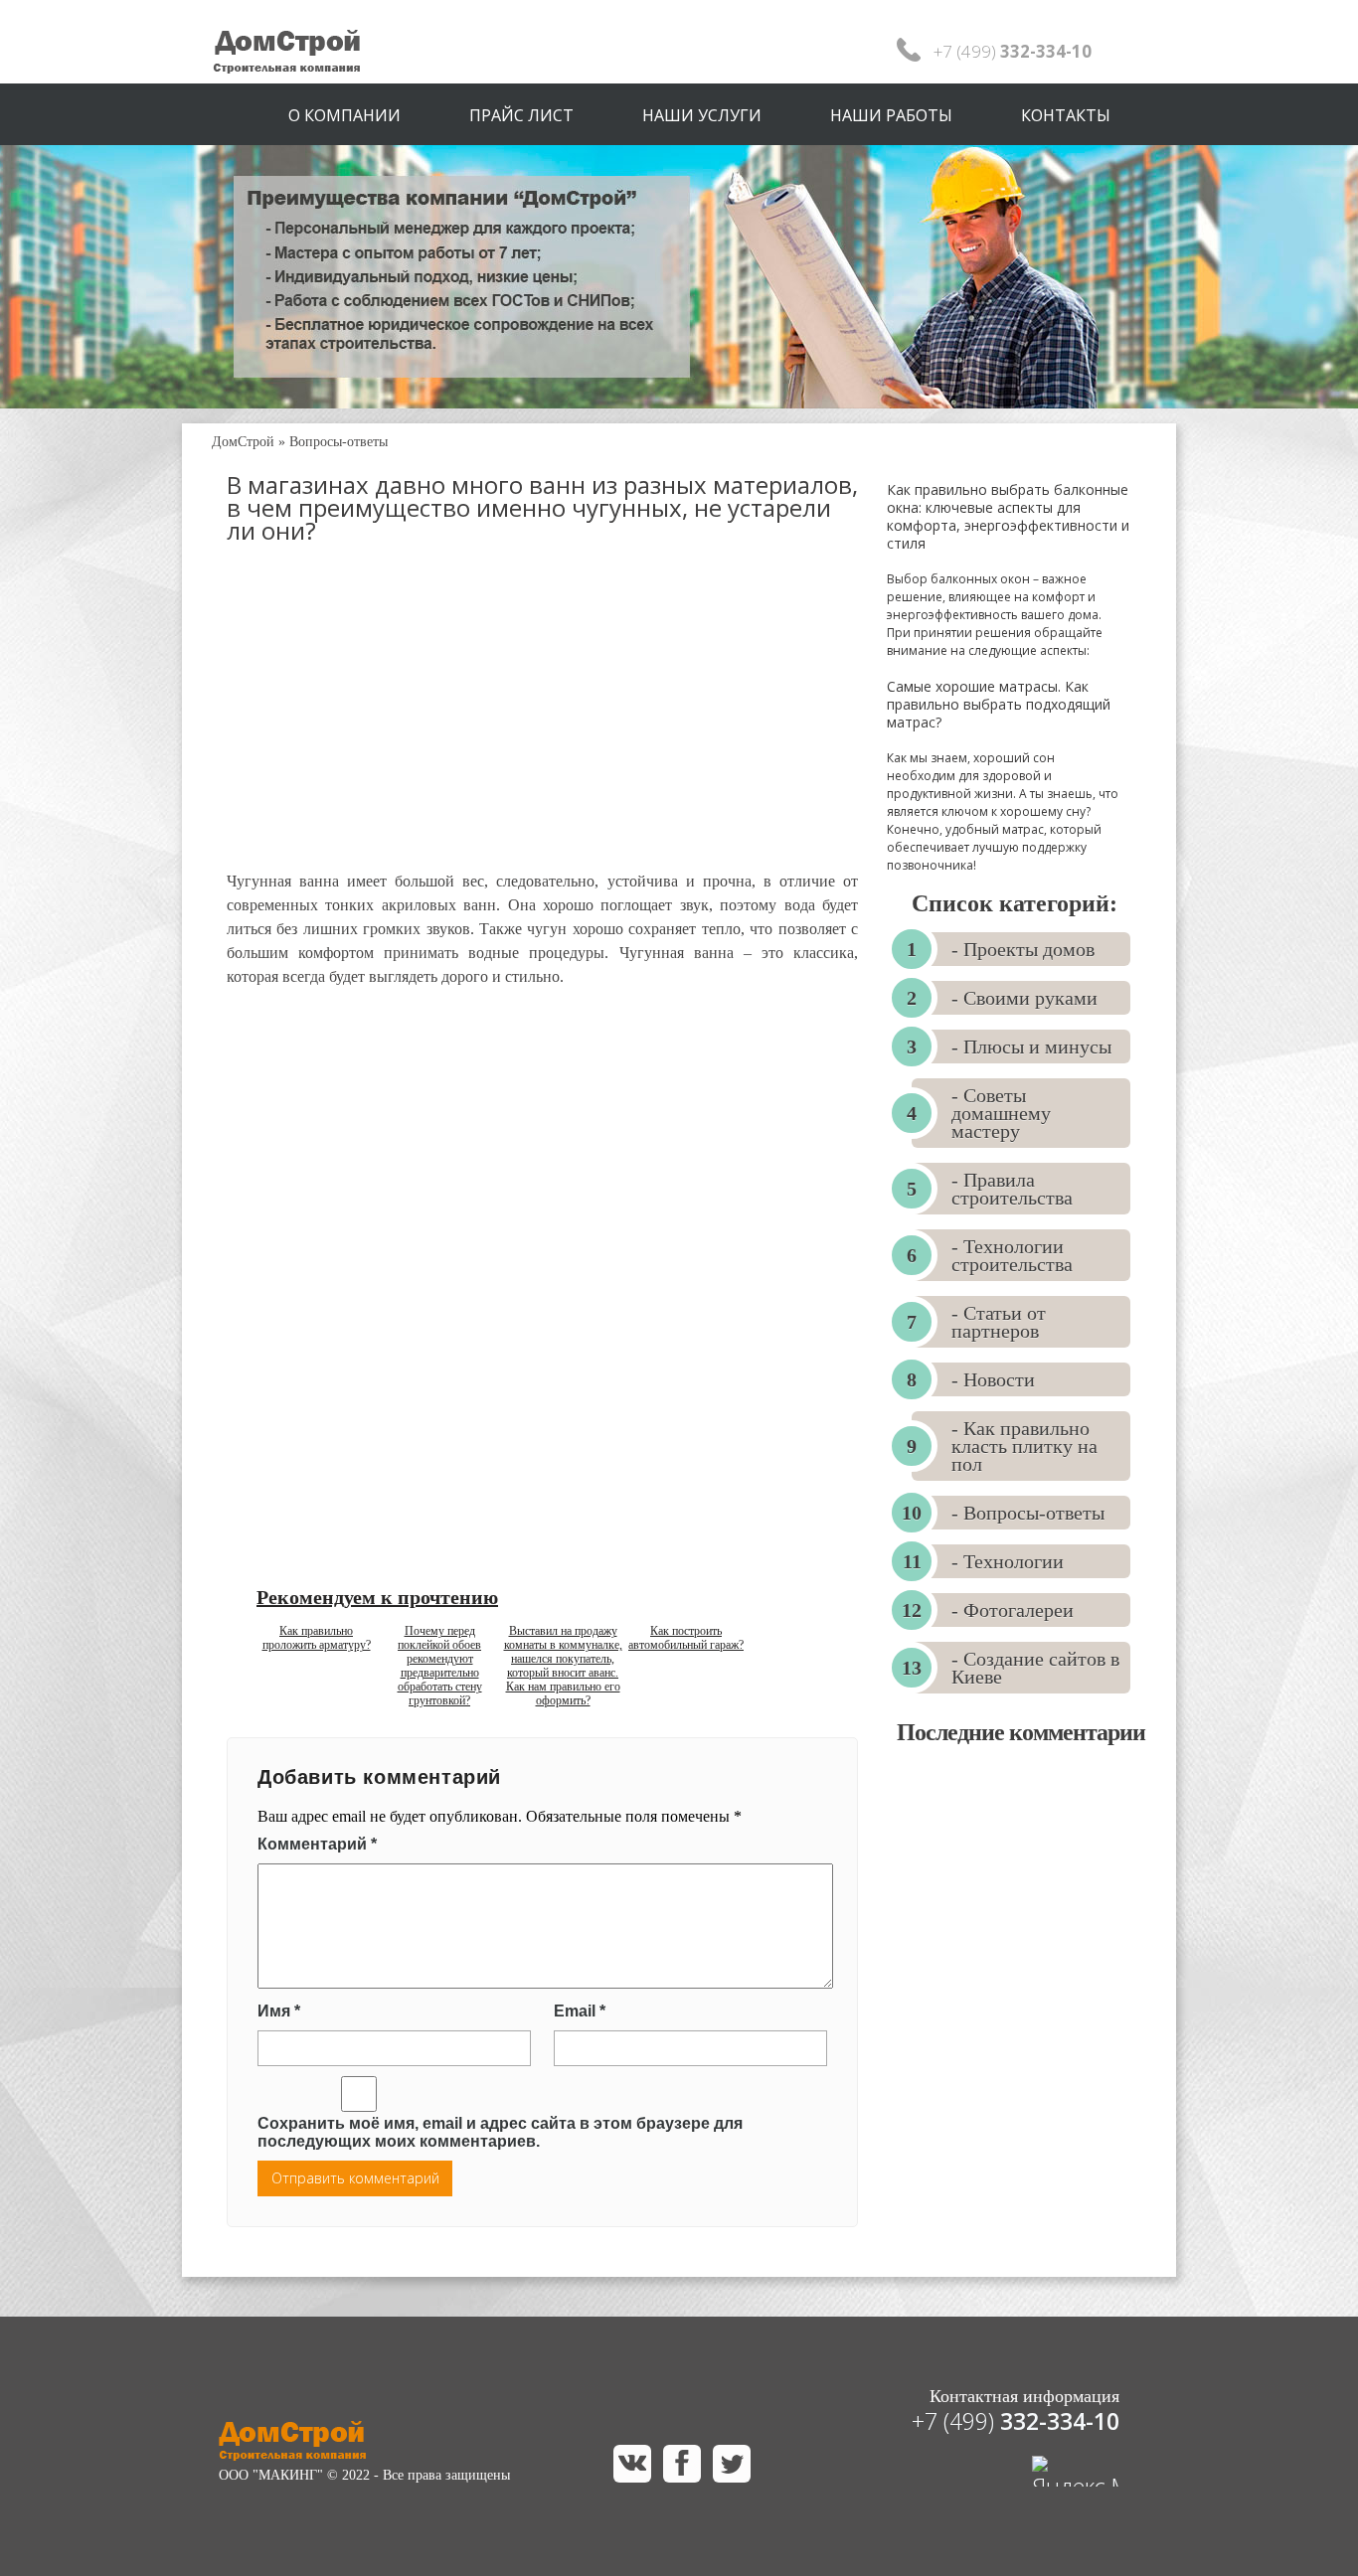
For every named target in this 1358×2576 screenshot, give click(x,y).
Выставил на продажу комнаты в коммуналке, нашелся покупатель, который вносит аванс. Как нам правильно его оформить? (563, 1666)
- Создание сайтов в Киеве (1035, 1668)
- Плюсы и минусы (1031, 1046)
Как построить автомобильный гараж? (686, 1638)
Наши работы (891, 115)
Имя (279, 2011)
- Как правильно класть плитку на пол (1024, 1446)
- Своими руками (1024, 998)
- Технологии (1008, 1561)
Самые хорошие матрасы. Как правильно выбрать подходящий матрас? (999, 704)
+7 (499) (1016, 2421)
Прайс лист (521, 115)
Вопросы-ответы (339, 442)
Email (580, 2011)
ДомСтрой (243, 442)
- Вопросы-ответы (1028, 1513)
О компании (344, 115)
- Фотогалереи (1013, 1610)
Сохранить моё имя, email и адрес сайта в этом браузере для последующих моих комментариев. (500, 2132)
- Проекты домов (1023, 949)
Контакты (1066, 115)
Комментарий (317, 1844)
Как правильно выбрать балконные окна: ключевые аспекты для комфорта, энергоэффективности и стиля (1008, 516)
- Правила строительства (1012, 1189)
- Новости (993, 1379)
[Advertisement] (542, 725)
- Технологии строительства (1012, 1255)
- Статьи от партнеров (999, 1322)
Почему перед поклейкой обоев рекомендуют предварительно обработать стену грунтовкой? (440, 1666)
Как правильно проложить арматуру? (317, 1638)
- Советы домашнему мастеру (1001, 1113)
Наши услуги (702, 115)
